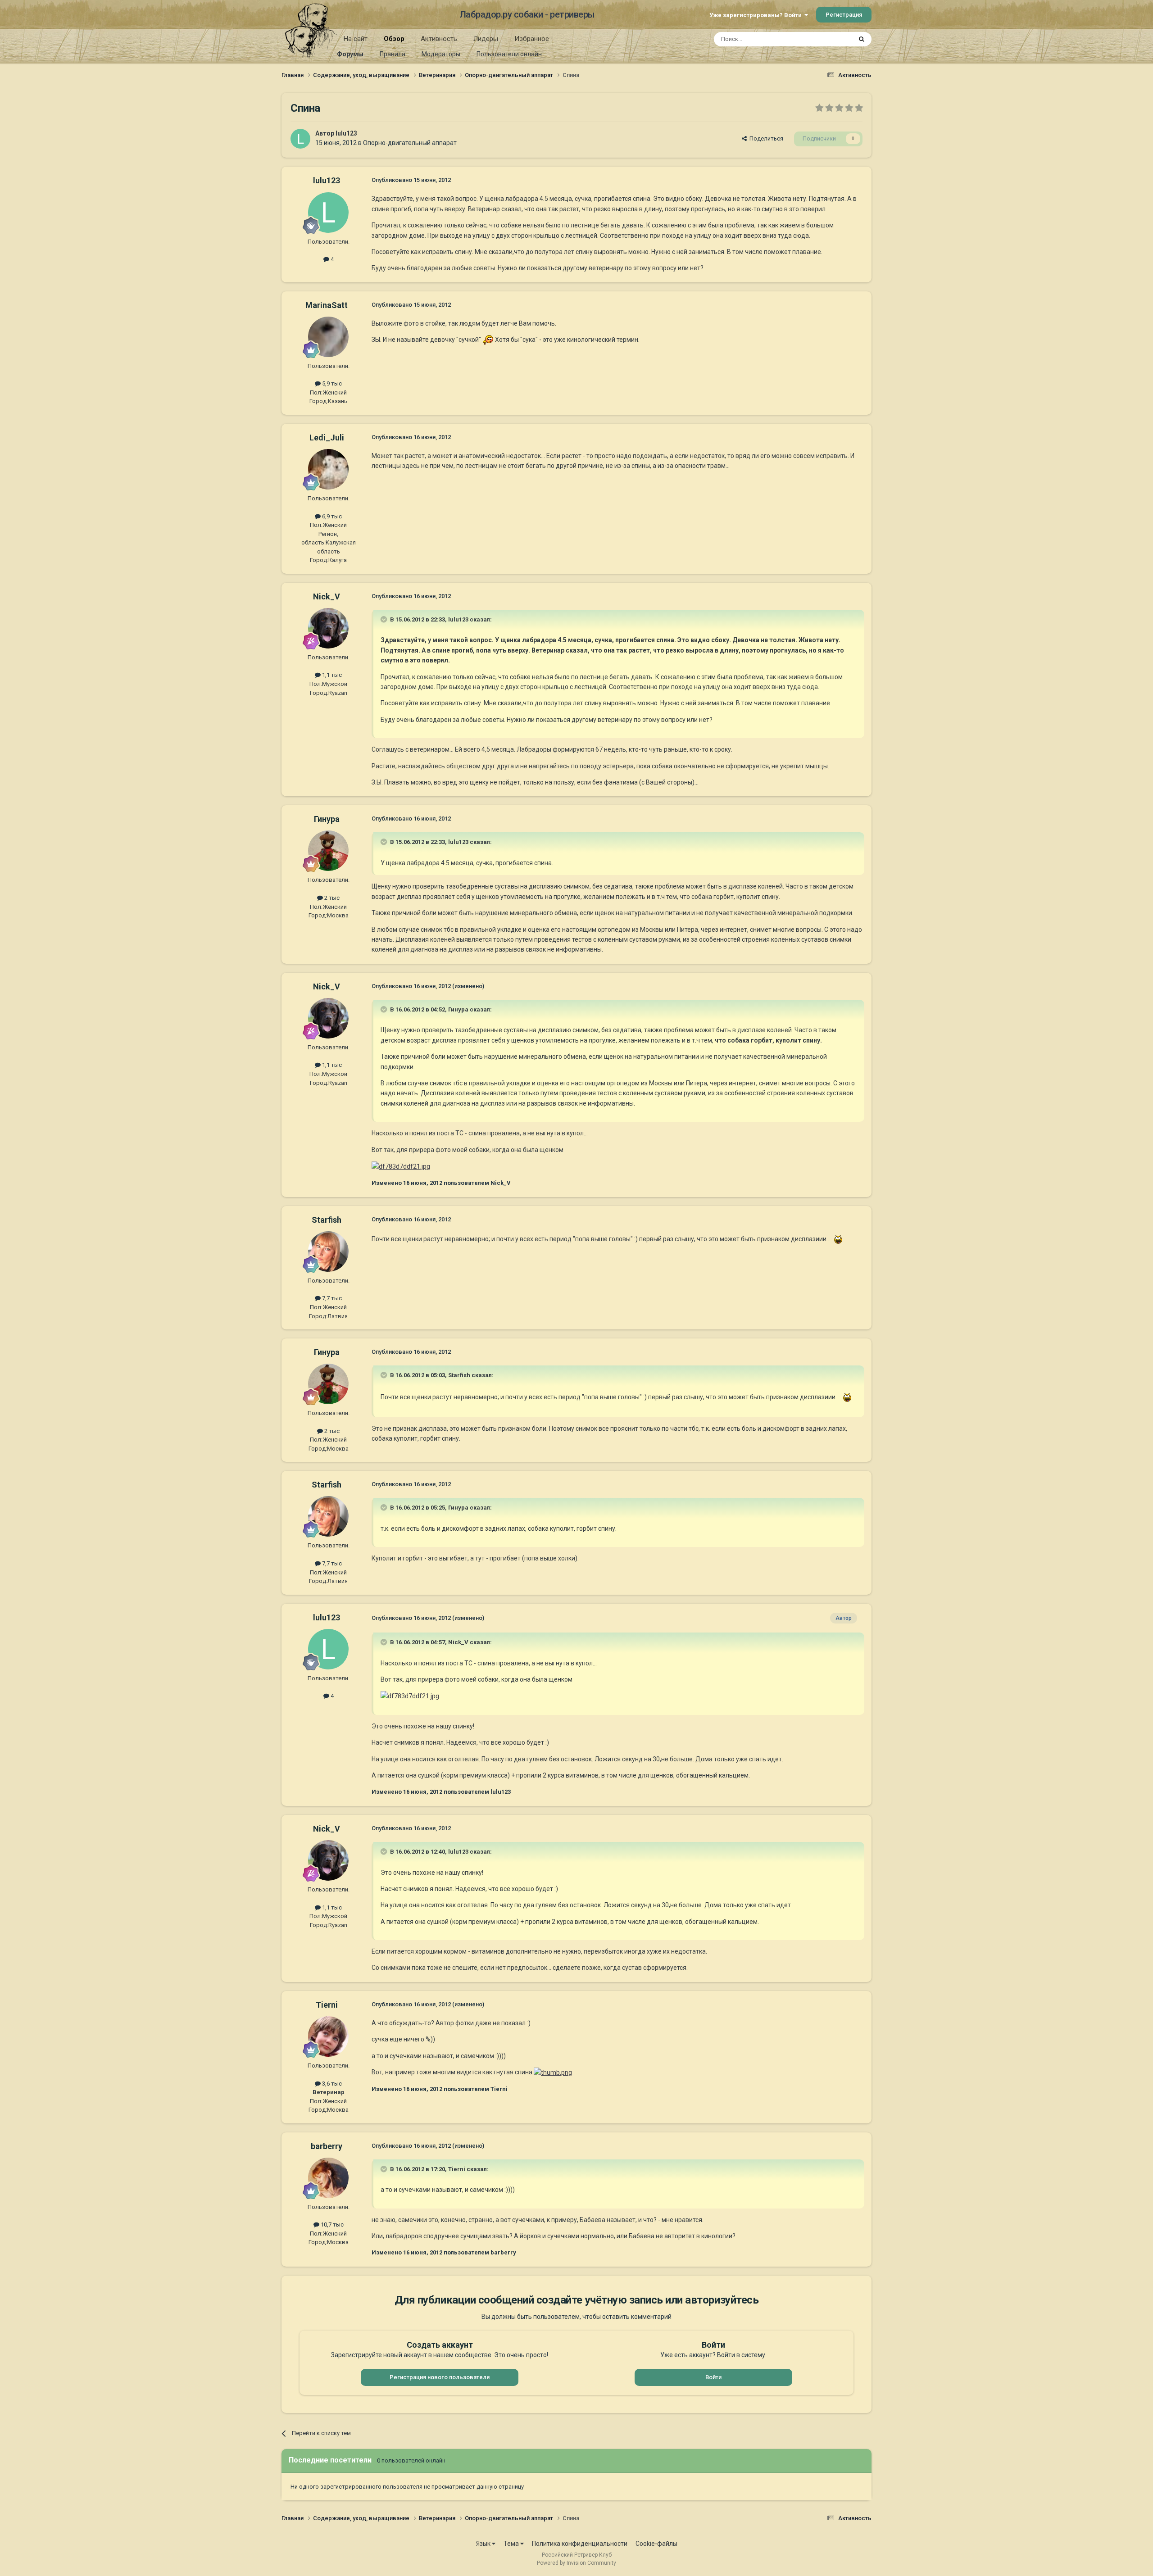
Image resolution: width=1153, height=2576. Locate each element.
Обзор (394, 39)
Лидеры (486, 39)
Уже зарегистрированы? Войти (757, 15)
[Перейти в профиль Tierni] (328, 2036)
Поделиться (765, 138)
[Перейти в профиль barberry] (328, 2178)
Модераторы (441, 54)
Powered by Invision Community (576, 2563)
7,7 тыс (331, 1298)
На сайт (356, 39)
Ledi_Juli (327, 438)
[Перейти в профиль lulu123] (300, 139)
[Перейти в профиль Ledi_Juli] (328, 469)
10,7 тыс (331, 2225)
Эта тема (828, 39)
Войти (713, 2377)
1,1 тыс (331, 675)
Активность (439, 39)
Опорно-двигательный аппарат (410, 143)
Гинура (327, 819)
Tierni (327, 2005)
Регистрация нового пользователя (440, 2377)
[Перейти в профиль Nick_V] (328, 628)
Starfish (327, 1220)
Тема (512, 2544)
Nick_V (327, 596)
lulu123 (346, 133)
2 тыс (331, 898)
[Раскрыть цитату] (385, 619)
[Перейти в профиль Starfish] (328, 1252)
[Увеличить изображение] (488, 340)
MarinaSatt (327, 305)
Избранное (532, 39)
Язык (484, 2544)
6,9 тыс (331, 516)
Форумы (350, 54)
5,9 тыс (331, 383)
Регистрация (844, 15)
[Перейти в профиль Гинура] (328, 851)
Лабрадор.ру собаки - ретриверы (527, 14)
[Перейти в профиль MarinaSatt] (328, 337)
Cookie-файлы (656, 2544)
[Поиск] (862, 39)
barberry (327, 2146)
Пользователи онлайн (509, 54)
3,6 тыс (331, 2084)
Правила (393, 54)
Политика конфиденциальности (580, 2544)
